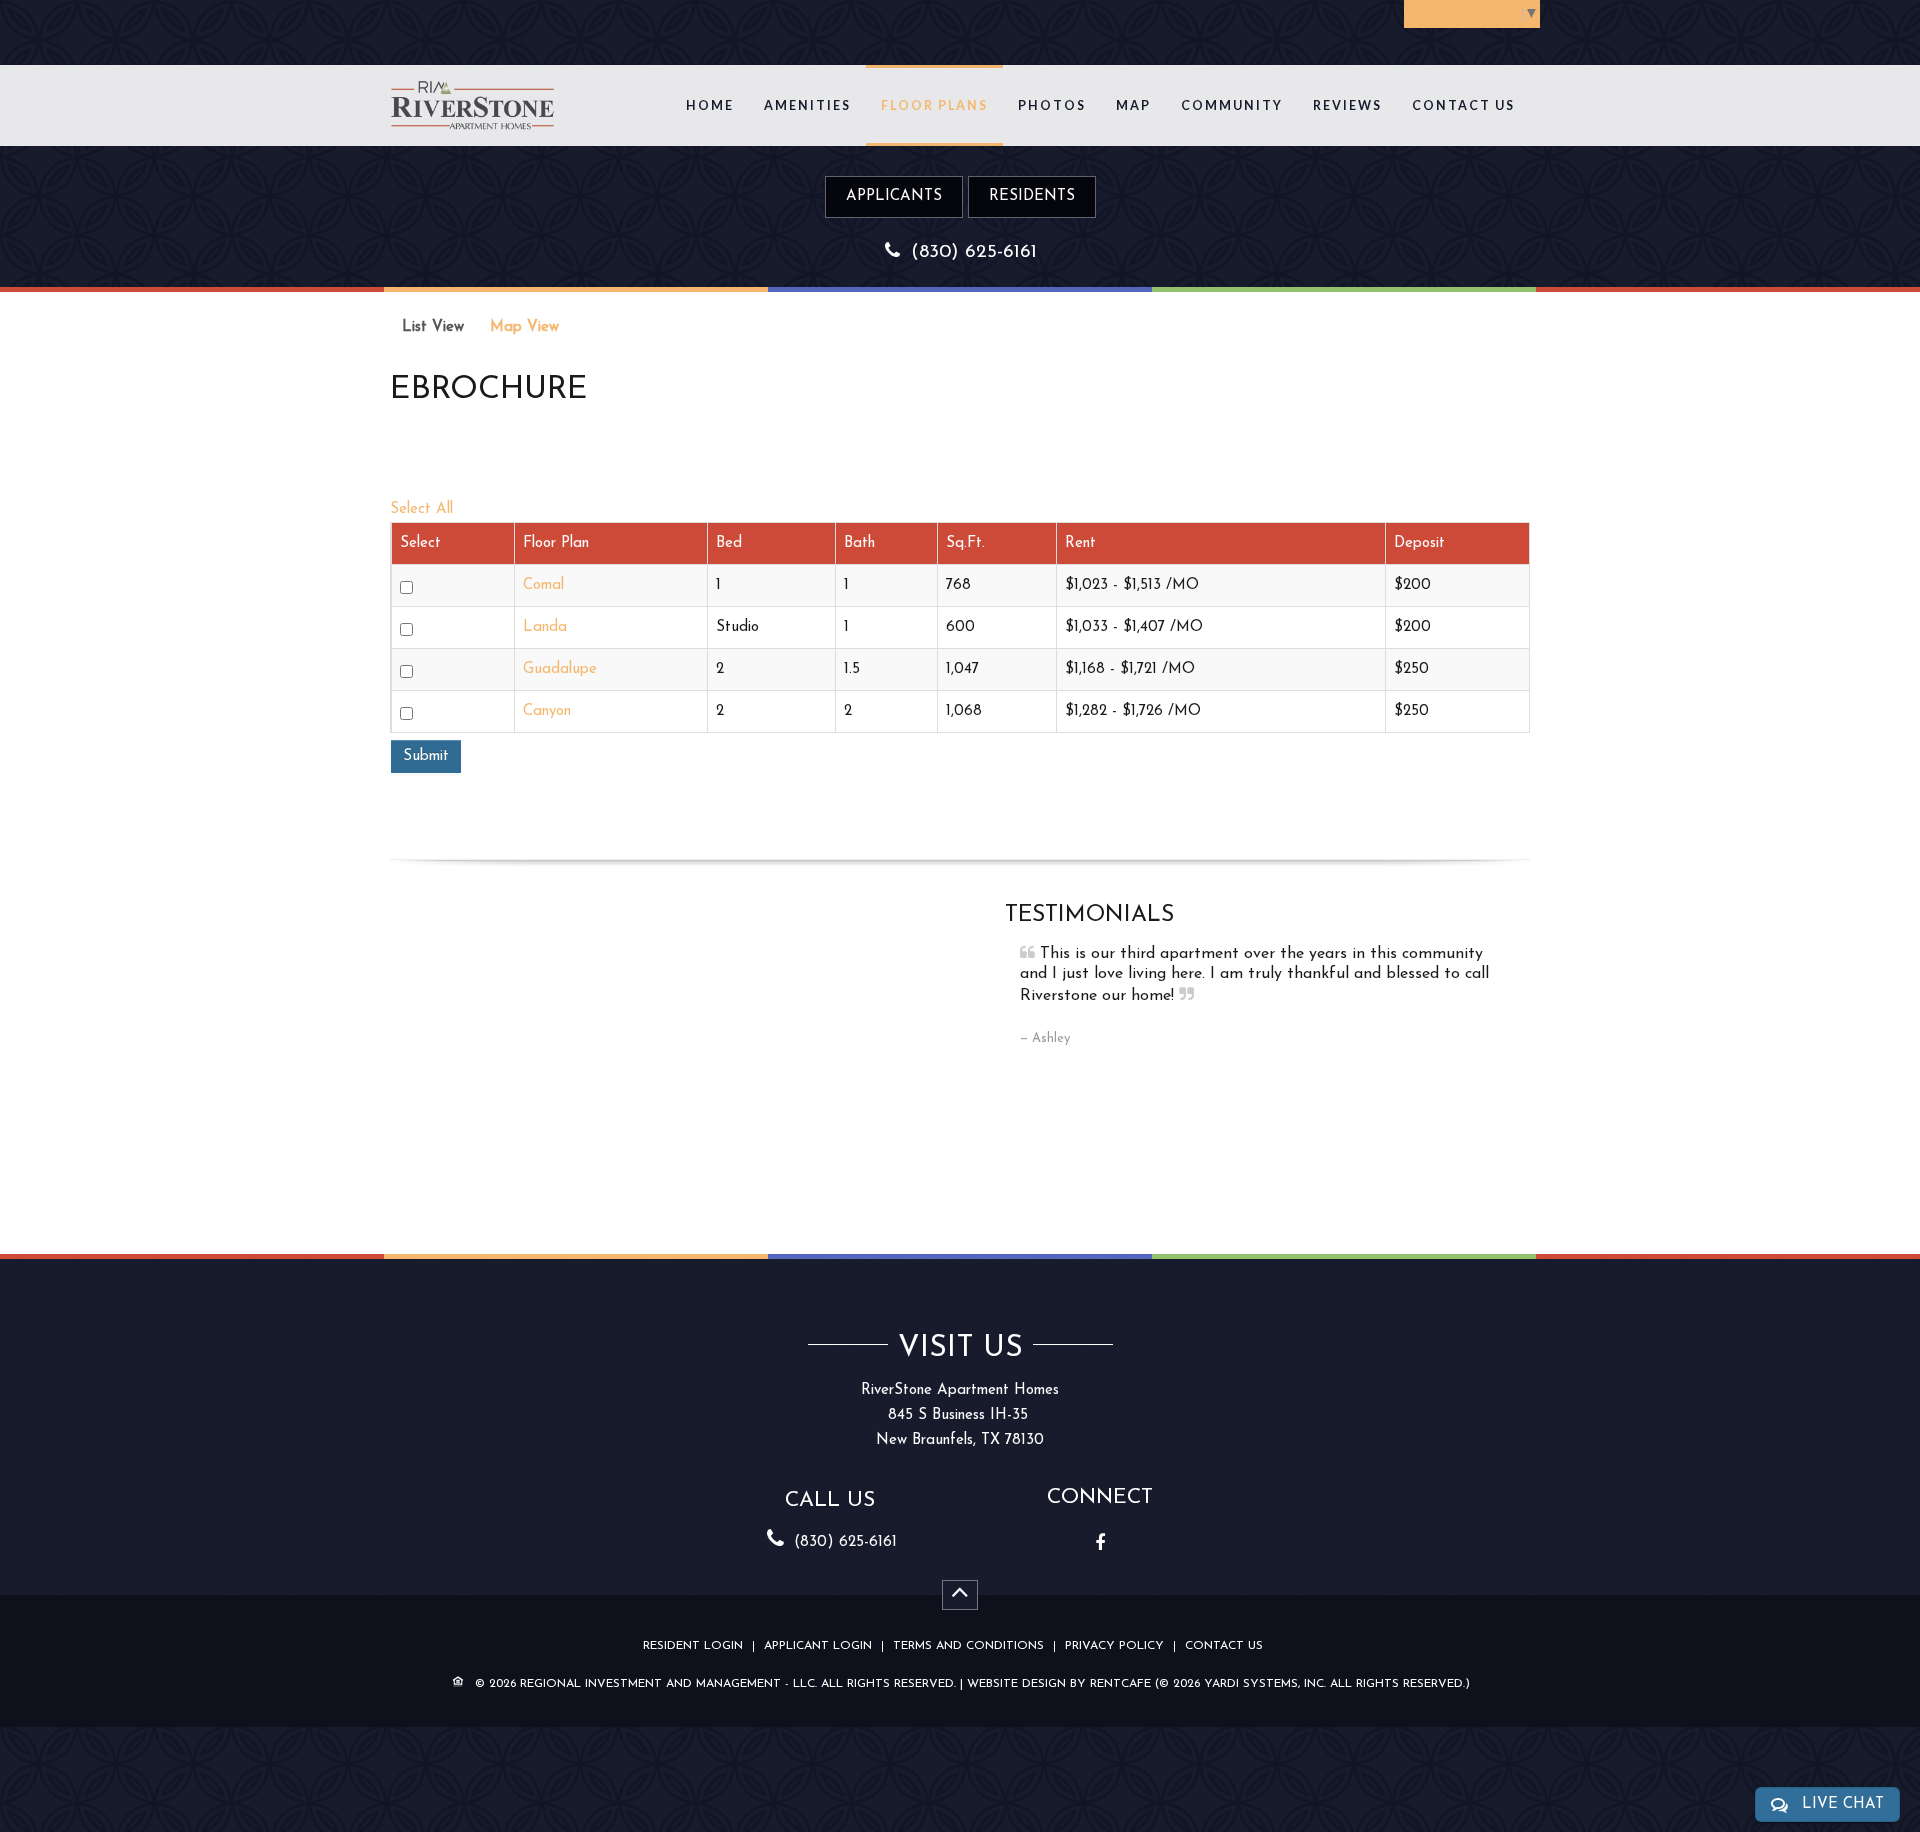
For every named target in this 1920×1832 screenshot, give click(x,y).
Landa (545, 627)
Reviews (1347, 105)
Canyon (547, 711)
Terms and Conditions (968, 1646)
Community (1232, 105)
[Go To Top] (960, 1595)
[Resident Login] (1032, 196)
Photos (1052, 105)
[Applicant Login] (894, 196)
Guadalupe (560, 669)
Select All (421, 509)
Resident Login (693, 1646)
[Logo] (472, 94)
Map (1133, 105)
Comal (543, 585)
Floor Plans (934, 105)
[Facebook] (1100, 1543)
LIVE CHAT (1843, 1804)
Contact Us (1463, 105)
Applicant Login (818, 1646)
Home (710, 105)
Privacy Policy (1114, 1646)
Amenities (807, 105)
